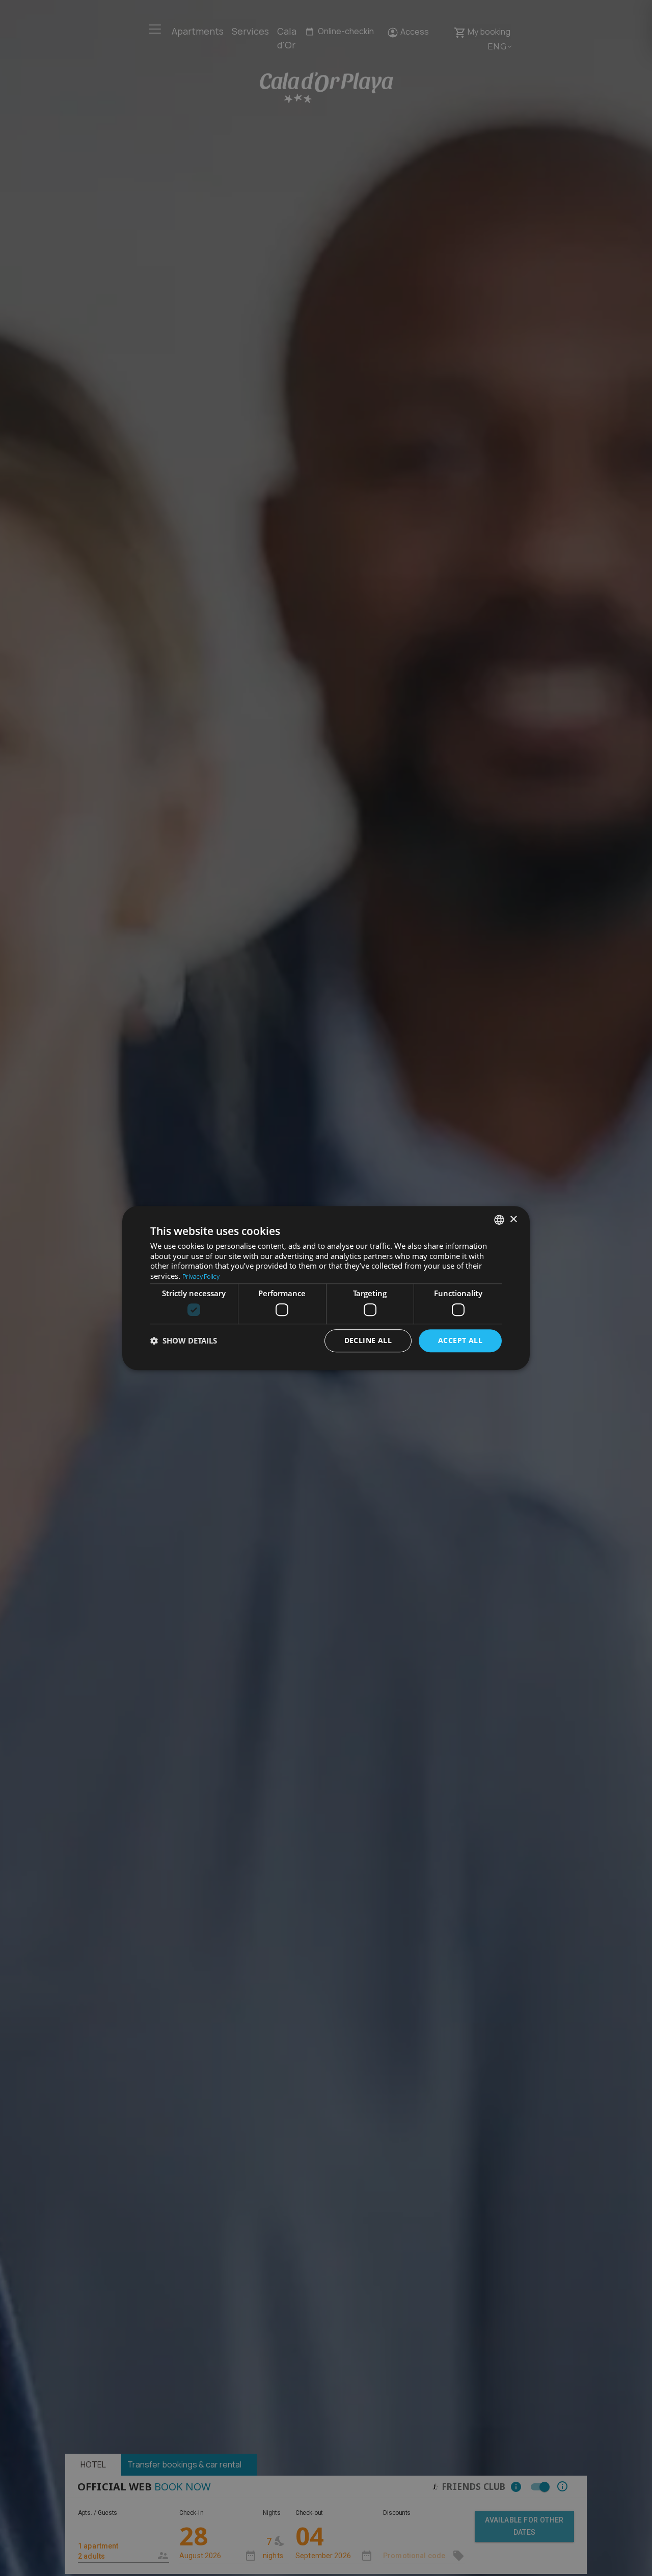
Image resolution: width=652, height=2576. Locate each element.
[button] (184, 1340)
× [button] (513, 1219)
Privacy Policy (201, 1277)
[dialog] (326, 1288)
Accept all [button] (460, 1340)
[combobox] (499, 1220)
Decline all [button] (368, 1340)
